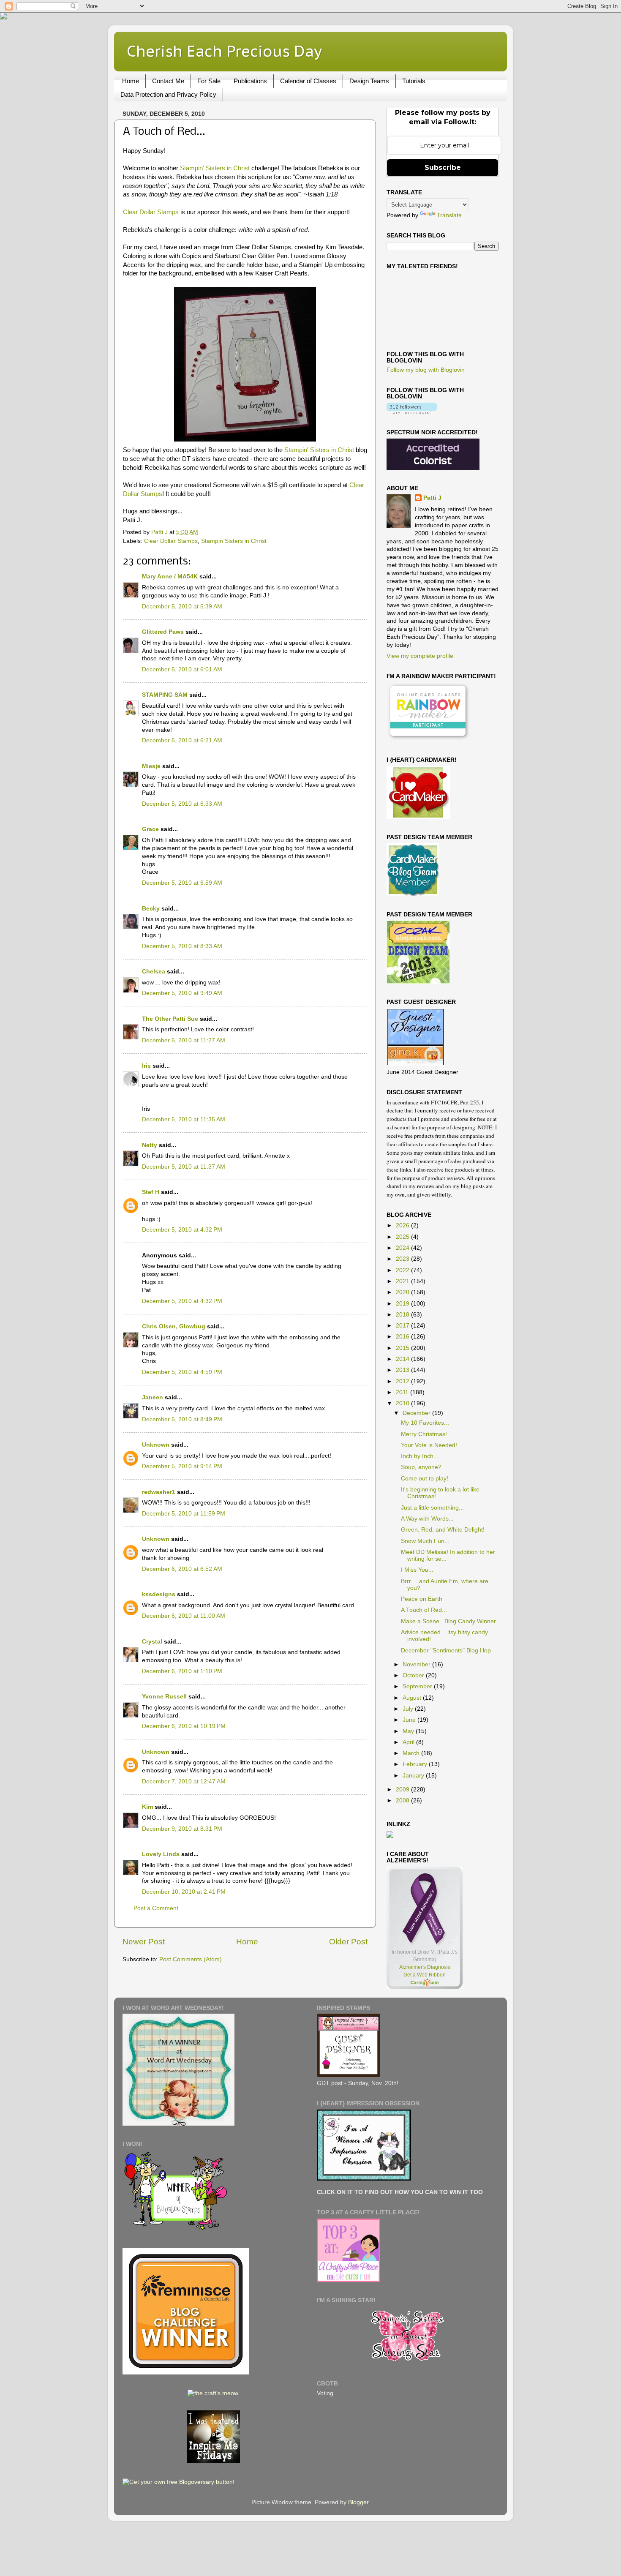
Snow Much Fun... (425, 1541)
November (417, 1664)
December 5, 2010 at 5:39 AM (182, 607)
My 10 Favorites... (425, 1423)
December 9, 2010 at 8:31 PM (182, 1829)
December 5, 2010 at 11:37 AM (184, 1167)
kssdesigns (159, 1594)
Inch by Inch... (420, 1456)
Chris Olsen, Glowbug (174, 1326)
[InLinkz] (390, 1834)
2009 (403, 1790)
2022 (403, 1270)
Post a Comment (156, 1908)
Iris (146, 1066)
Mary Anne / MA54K (170, 577)
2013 (403, 1370)
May (409, 1731)
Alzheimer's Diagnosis (425, 1967)
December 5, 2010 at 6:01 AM (182, 669)
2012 (403, 1381)
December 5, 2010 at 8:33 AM (182, 946)
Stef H (151, 1192)
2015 (403, 1348)
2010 (403, 1403)
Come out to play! (425, 1479)
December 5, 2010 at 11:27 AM (184, 1040)
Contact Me (168, 81)
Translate (449, 215)
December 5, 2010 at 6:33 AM (182, 804)
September (418, 1686)
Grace (150, 829)
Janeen (153, 1397)
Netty (150, 1145)
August (413, 1698)
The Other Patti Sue (170, 1019)
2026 (403, 1225)
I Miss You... (417, 1570)
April (409, 1742)
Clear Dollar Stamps (151, 212)
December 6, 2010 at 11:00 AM (184, 1616)
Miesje (151, 766)
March (412, 1753)
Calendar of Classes (308, 81)
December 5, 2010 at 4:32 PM (182, 1230)
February (416, 1764)
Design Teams (369, 81)
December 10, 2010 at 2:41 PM (184, 1892)
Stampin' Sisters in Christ (215, 168)
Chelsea (154, 972)
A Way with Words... (427, 1519)
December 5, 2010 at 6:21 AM (182, 740)
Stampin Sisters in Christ (234, 541)
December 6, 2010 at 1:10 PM (182, 1671)
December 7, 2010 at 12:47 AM (184, 1781)
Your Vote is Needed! (429, 1445)
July (409, 1709)
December (417, 1413)
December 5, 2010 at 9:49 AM (182, 993)
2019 (403, 1304)
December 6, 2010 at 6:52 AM (182, 1569)
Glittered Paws (163, 632)
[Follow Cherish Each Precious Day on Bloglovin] (412, 412)
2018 (403, 1315)
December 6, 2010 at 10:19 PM (184, 1726)
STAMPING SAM (165, 695)
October (414, 1675)
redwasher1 (159, 1492)
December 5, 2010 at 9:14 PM (182, 1466)
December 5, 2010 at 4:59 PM (182, 1372)
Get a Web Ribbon (425, 1975)
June (410, 1720)
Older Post (348, 1942)
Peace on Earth (422, 1599)
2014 (403, 1359)
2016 (403, 1337)
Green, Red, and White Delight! (443, 1530)
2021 (403, 1281)
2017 (403, 1326)
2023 (403, 1259)
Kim (147, 1807)
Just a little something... (432, 1508)
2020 (403, 1292)
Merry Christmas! (424, 1434)
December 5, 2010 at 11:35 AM (184, 1119)
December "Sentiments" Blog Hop (446, 1651)
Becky (151, 909)
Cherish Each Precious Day (224, 51)
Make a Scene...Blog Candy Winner (448, 1621)
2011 (403, 1392)
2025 (403, 1237)
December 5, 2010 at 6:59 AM (182, 883)
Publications (250, 81)
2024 (403, 1248)
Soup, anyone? (421, 1467)
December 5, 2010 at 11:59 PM (184, 1514)
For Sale (209, 81)
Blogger (358, 2502)
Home (131, 81)
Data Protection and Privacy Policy (168, 94)
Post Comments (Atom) (191, 1959)
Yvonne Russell (164, 1697)
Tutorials (414, 81)
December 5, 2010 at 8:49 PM (182, 1419)
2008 (403, 1800)
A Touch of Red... (424, 1610)
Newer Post (144, 1942)
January (414, 1776)
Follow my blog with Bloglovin (426, 370)
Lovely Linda (161, 1854)
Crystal (152, 1642)
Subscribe (443, 168)
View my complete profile (420, 656)
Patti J (432, 498)
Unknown (156, 1445)
